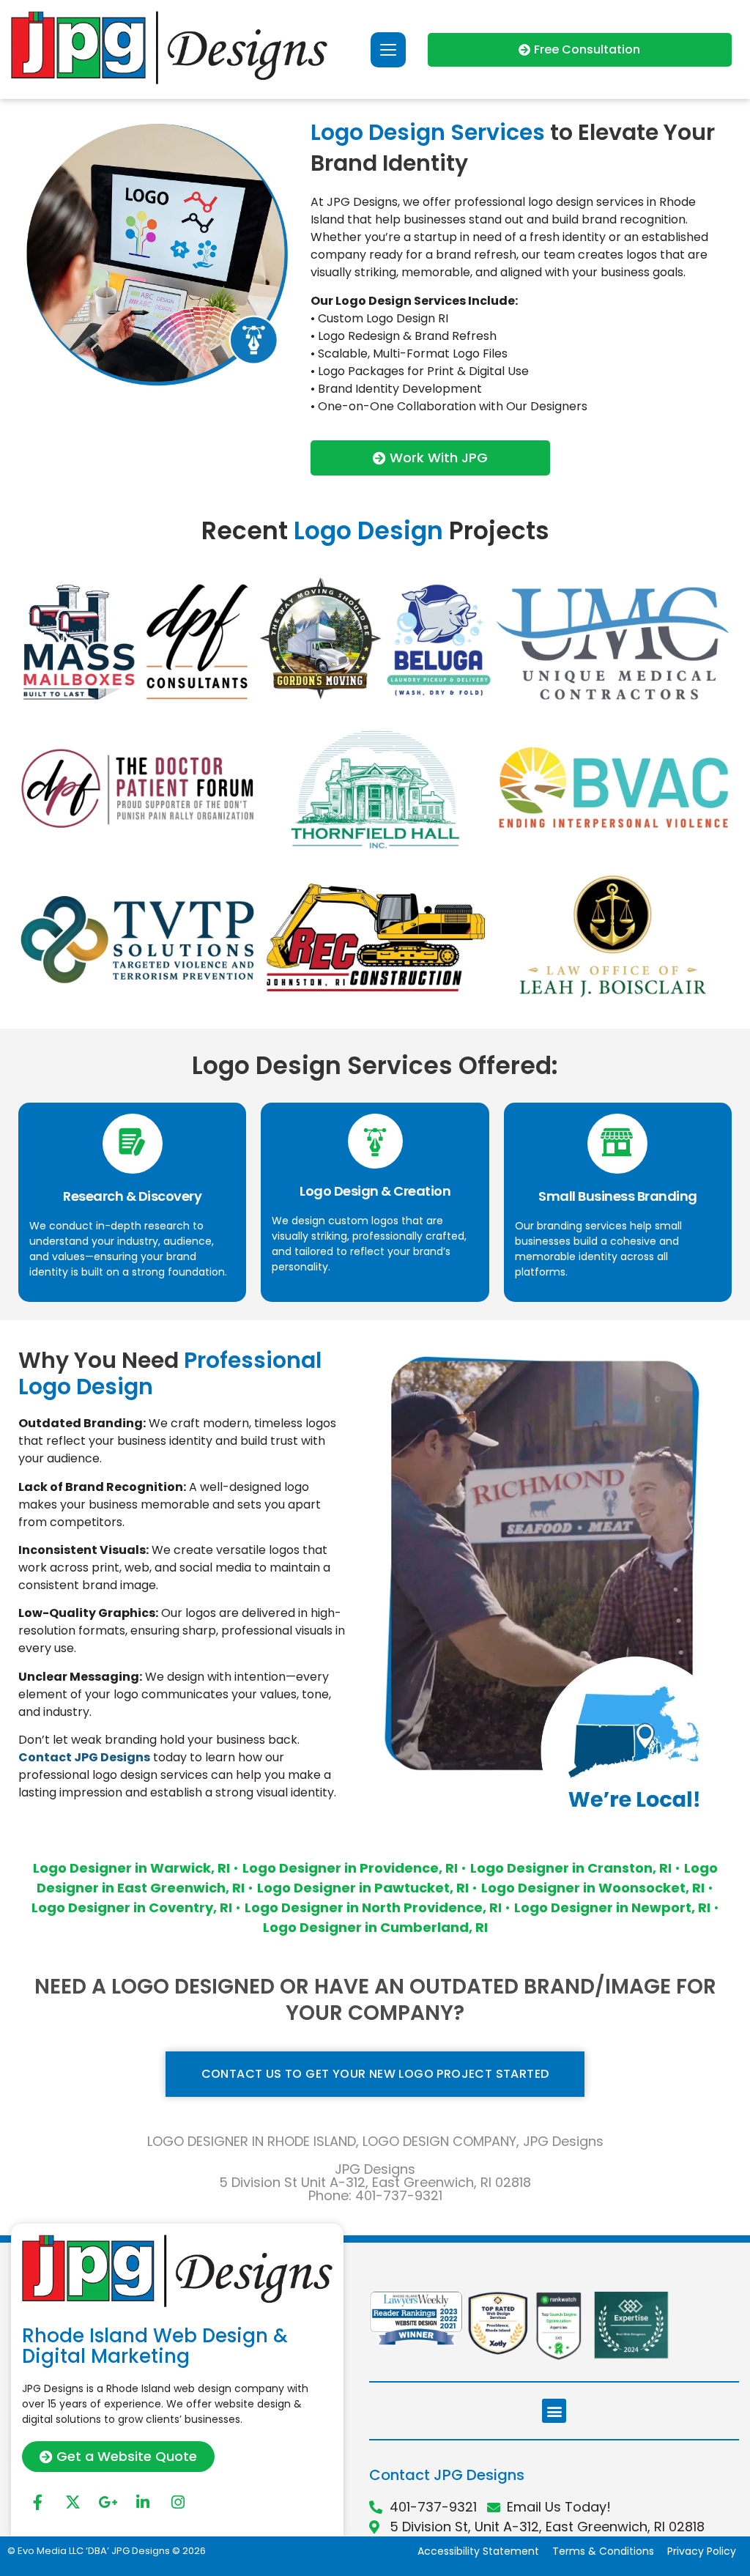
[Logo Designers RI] (375, 639)
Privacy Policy (702, 2551)
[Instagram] (178, 2502)
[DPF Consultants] (137, 639)
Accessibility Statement (478, 2551)
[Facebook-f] (37, 2502)
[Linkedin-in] (143, 2502)
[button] (554, 2411)
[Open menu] (388, 50)
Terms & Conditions (603, 2551)
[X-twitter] (73, 2502)
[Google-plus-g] (108, 2502)
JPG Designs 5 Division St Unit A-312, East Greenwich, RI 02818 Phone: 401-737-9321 (375, 2182)
